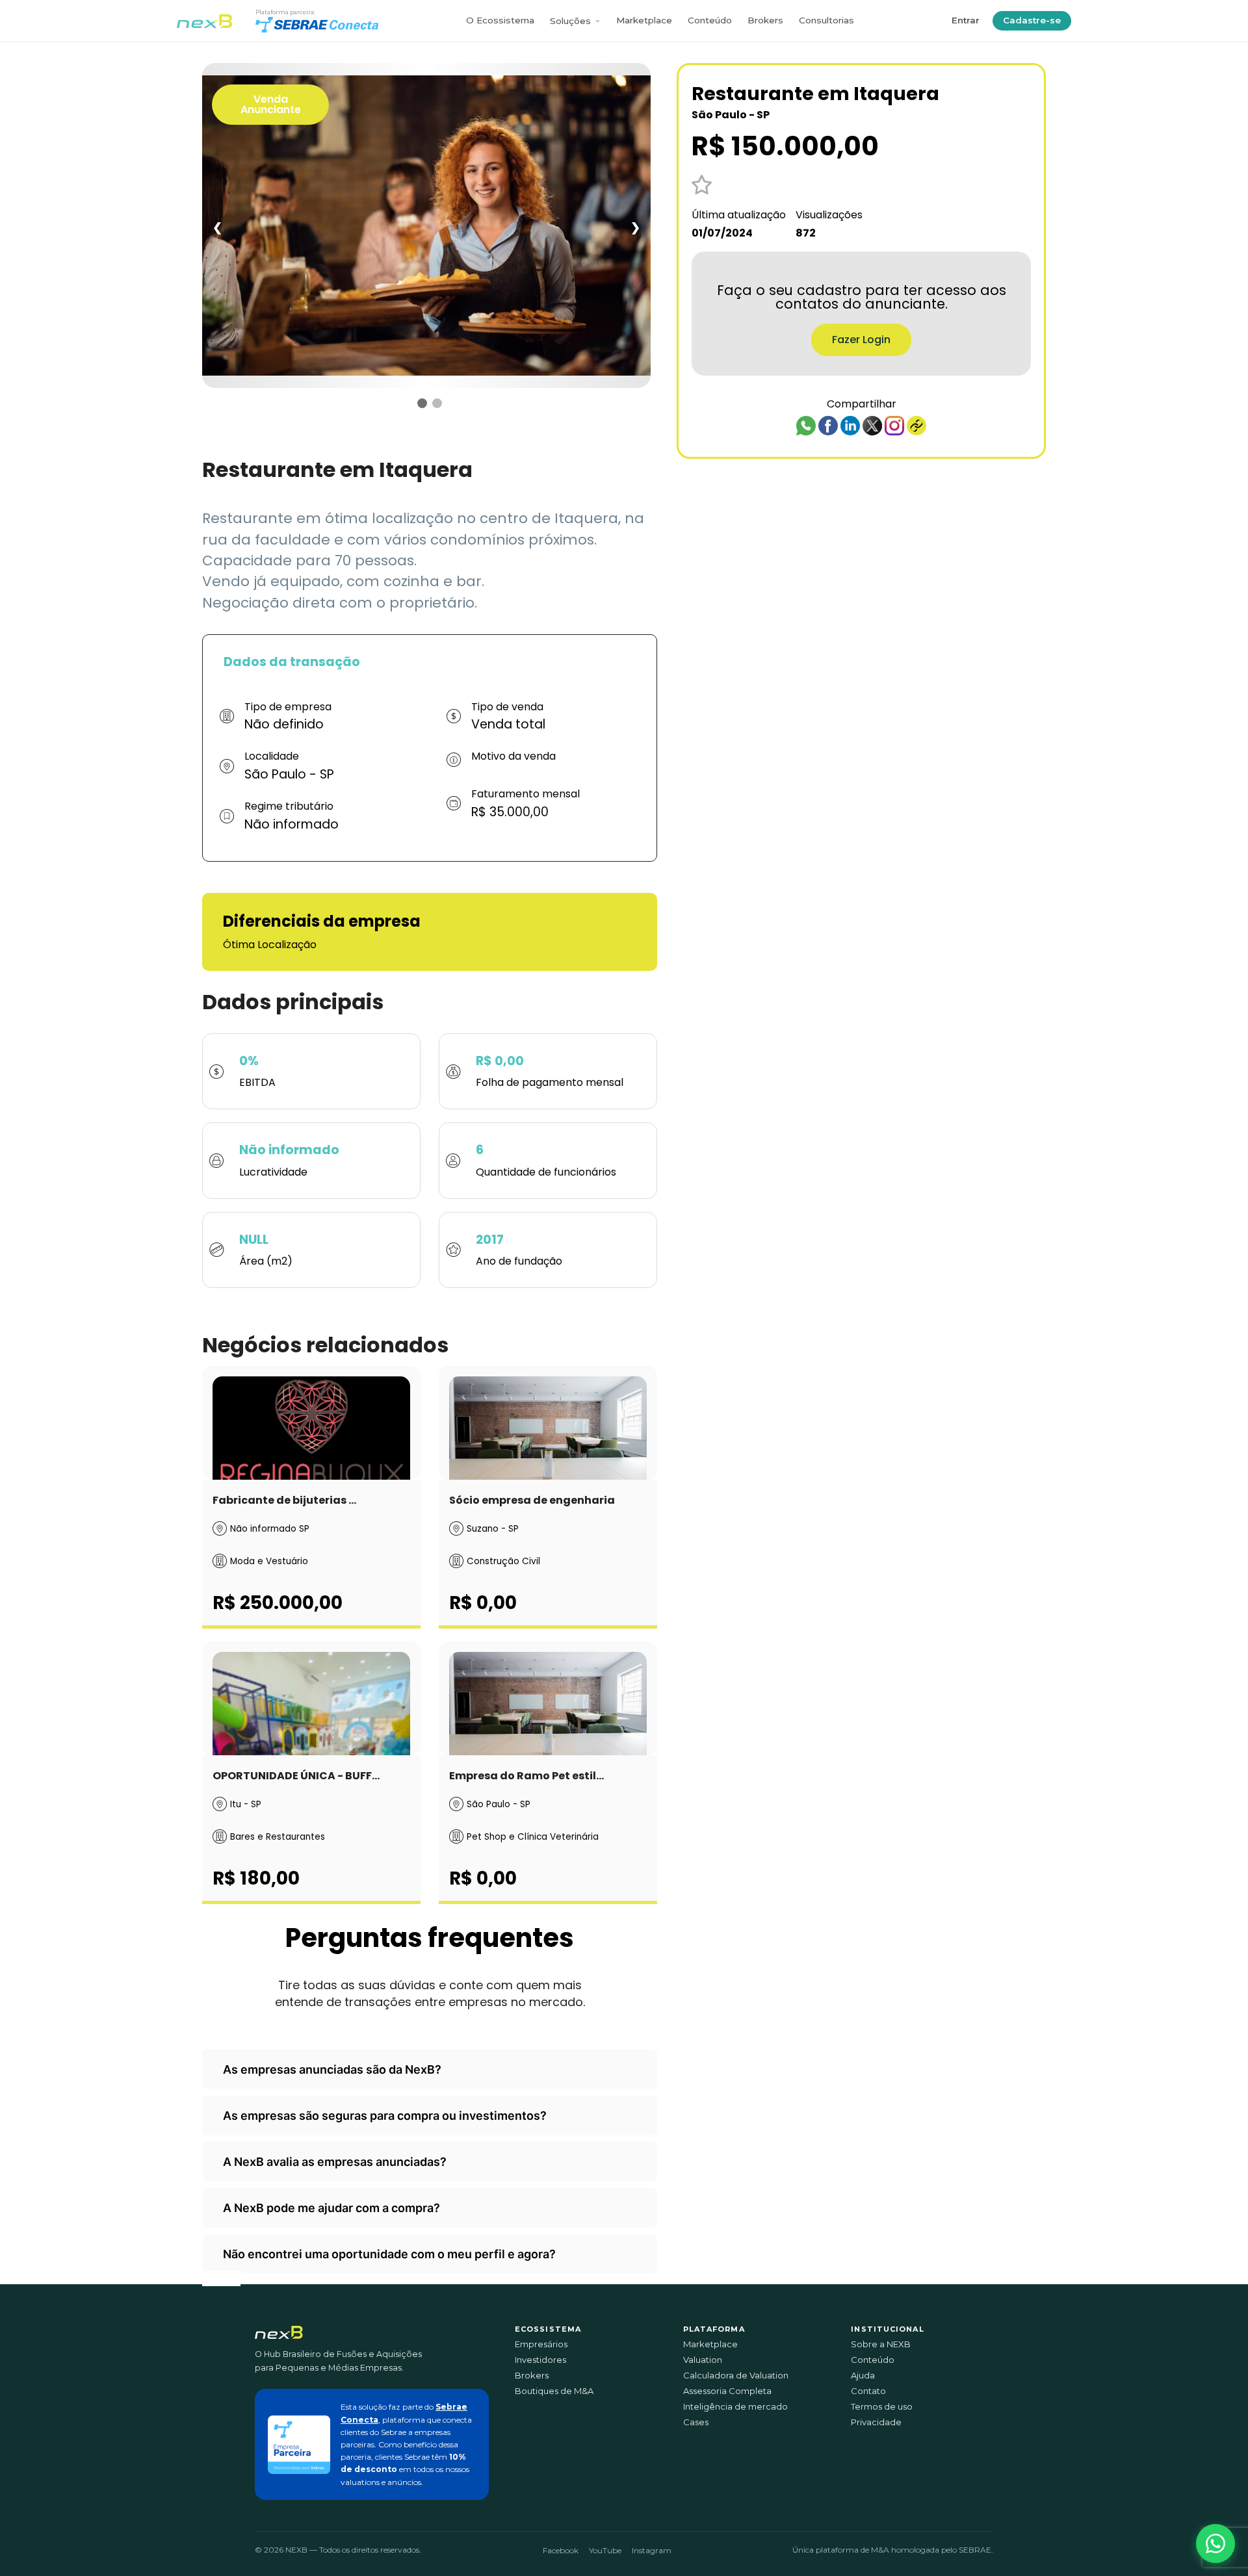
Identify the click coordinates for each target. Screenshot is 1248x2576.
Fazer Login (861, 340)
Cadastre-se (1032, 20)
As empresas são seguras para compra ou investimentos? (385, 2116)
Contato (868, 2391)
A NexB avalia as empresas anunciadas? (335, 2162)
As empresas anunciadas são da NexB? (332, 2069)
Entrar (966, 20)
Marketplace (644, 20)
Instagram (652, 2550)
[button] (1215, 2544)
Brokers (765, 20)
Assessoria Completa (727, 2391)
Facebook (561, 2550)
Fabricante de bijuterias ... (284, 1500)
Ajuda (863, 2376)
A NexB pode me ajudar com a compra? (331, 2208)
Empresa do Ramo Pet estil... (526, 1776)
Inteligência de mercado (735, 2407)
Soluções (570, 21)
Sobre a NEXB (881, 2344)
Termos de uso (882, 2407)
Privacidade (876, 2422)
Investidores (540, 2360)
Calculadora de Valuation (736, 2376)
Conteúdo (710, 20)
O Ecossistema (500, 20)
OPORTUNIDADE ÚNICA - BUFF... (296, 1776)
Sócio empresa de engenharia (532, 1500)
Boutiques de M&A (554, 2391)
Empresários (541, 2344)
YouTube (605, 2550)
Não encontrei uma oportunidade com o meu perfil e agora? (389, 2254)
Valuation (703, 2360)
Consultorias (826, 20)
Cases (696, 2422)
